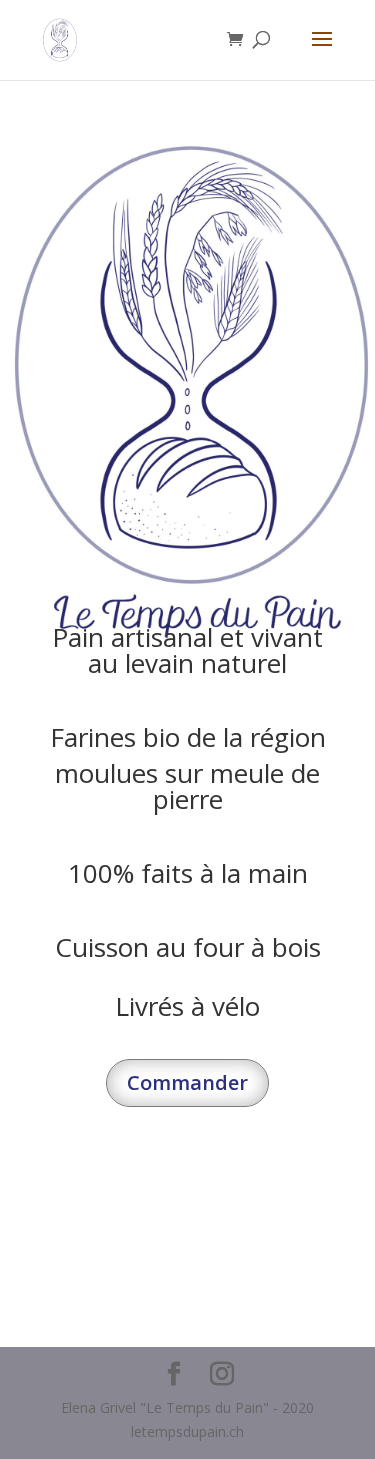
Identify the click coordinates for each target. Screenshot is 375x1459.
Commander (187, 1082)
